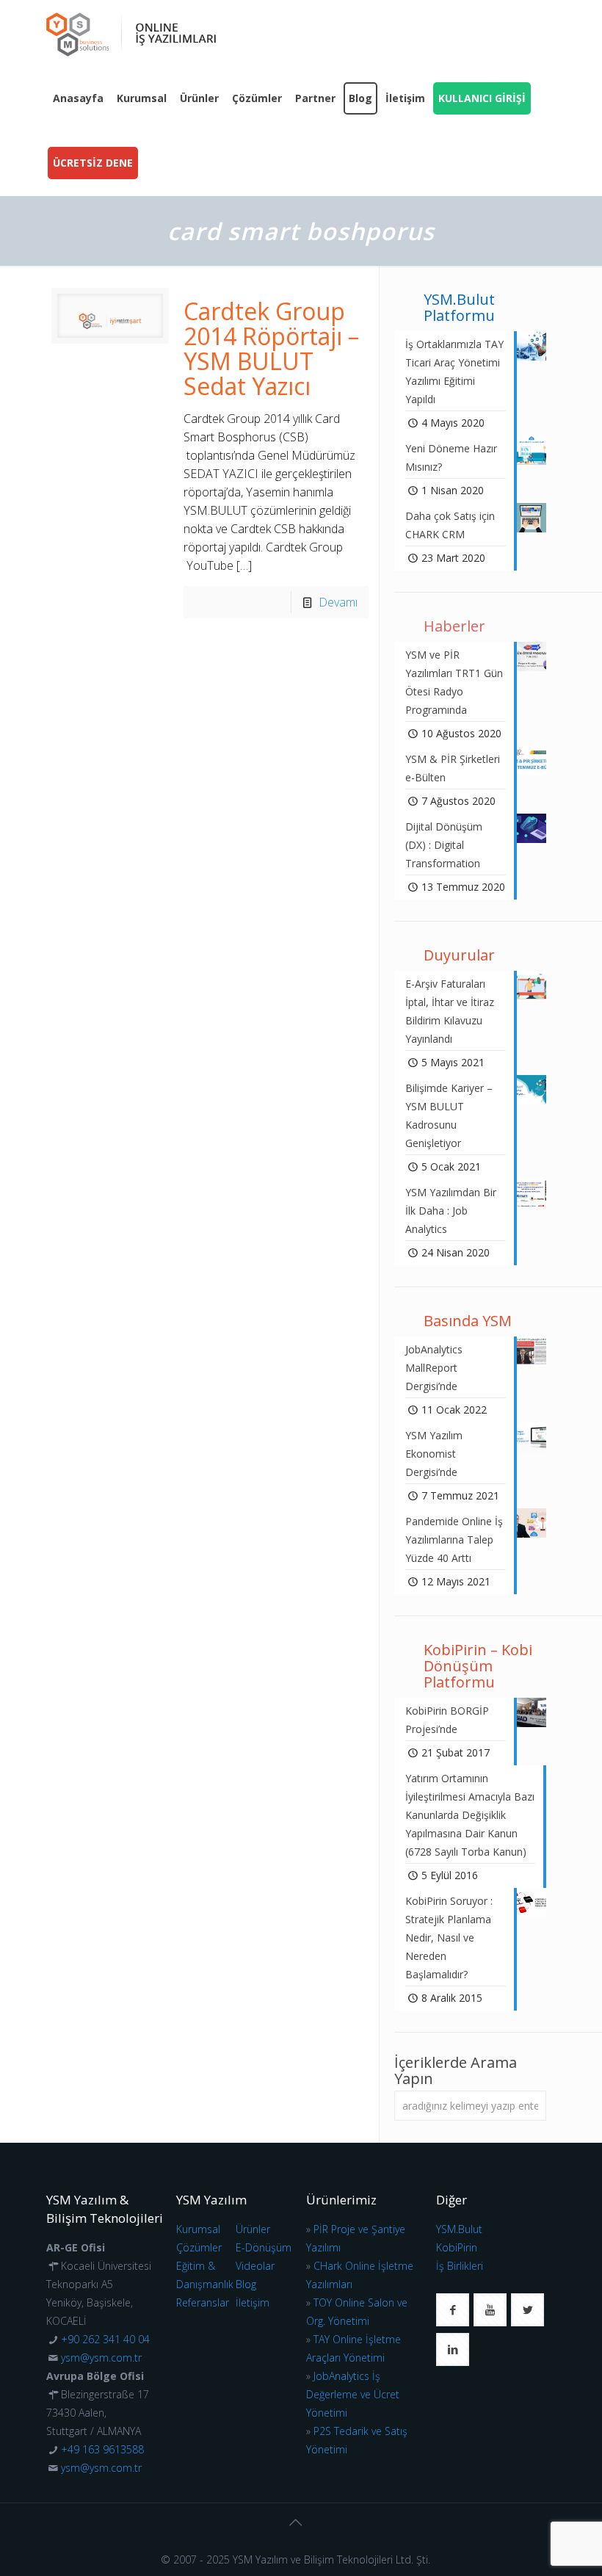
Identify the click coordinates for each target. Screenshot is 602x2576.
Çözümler (199, 2247)
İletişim (253, 2302)
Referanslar (203, 2302)
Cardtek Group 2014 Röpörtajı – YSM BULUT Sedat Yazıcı (271, 348)
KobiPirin (457, 2247)
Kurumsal (198, 2229)
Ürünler (253, 2229)
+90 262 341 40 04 (105, 2339)
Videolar (255, 2266)
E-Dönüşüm (264, 2247)
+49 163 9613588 (102, 2449)
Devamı (338, 602)
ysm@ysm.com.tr (101, 2358)
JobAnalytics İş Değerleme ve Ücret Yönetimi (353, 2394)
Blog (246, 2284)
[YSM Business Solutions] (131, 33)
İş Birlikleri (460, 2266)
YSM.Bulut (459, 2229)
